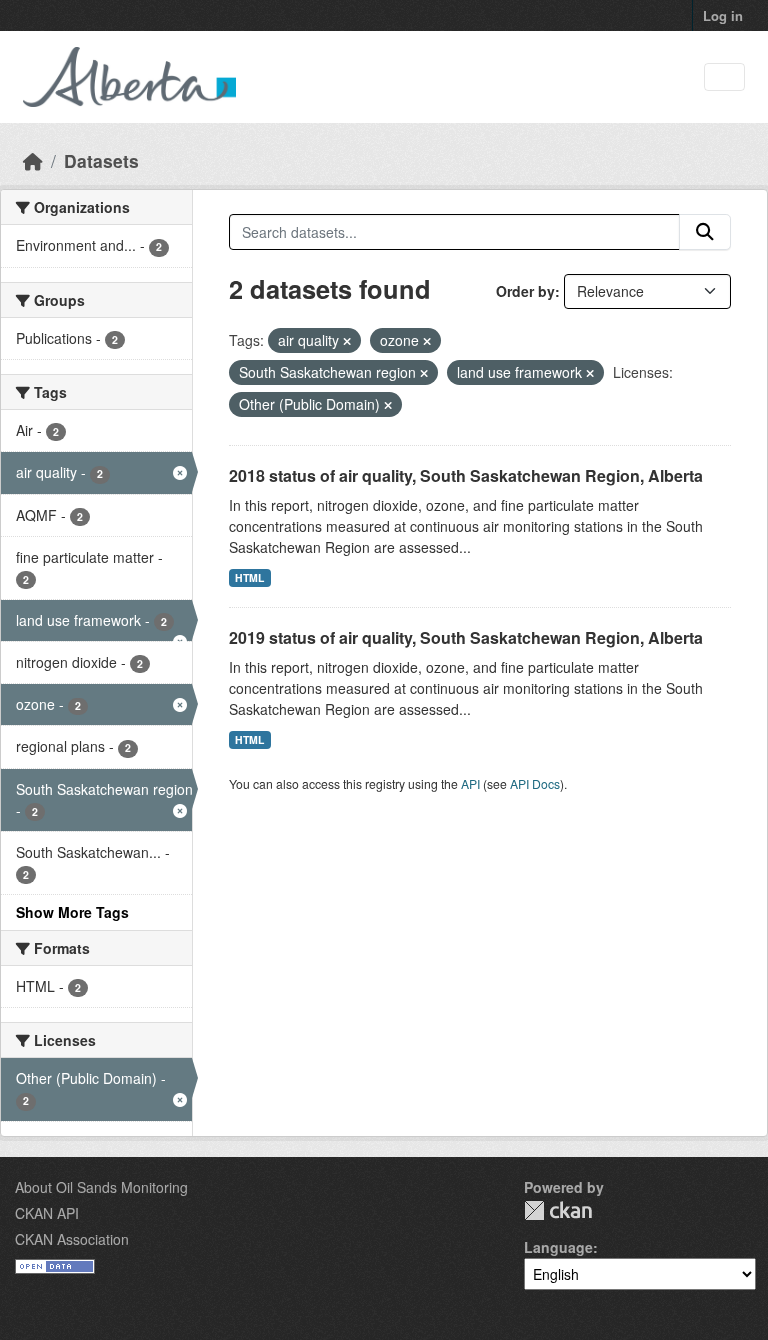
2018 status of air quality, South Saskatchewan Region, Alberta (466, 475)
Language (558, 1247)
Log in (723, 15)
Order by (525, 291)
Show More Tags (72, 912)
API (470, 783)
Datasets (101, 160)
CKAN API (47, 1213)
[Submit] (705, 232)
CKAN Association (72, 1239)
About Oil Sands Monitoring (101, 1187)
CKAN (558, 1210)
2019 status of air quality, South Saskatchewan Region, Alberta (466, 637)
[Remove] (347, 341)
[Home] (33, 160)
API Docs (535, 783)
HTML (249, 577)
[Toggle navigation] (724, 77)
